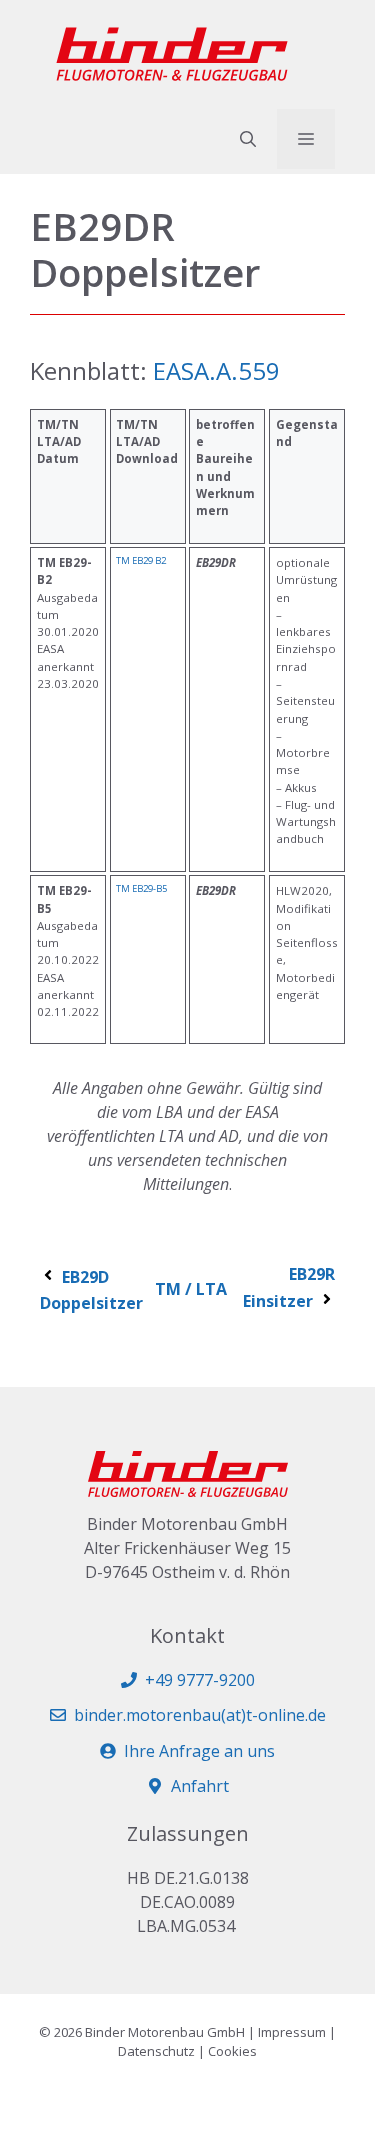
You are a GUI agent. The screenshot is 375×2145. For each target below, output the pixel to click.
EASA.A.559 (216, 370)
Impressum (292, 2032)
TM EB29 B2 (141, 560)
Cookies (232, 2051)
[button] (248, 139)
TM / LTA (191, 1289)
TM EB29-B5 (141, 888)
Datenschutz (156, 2051)
